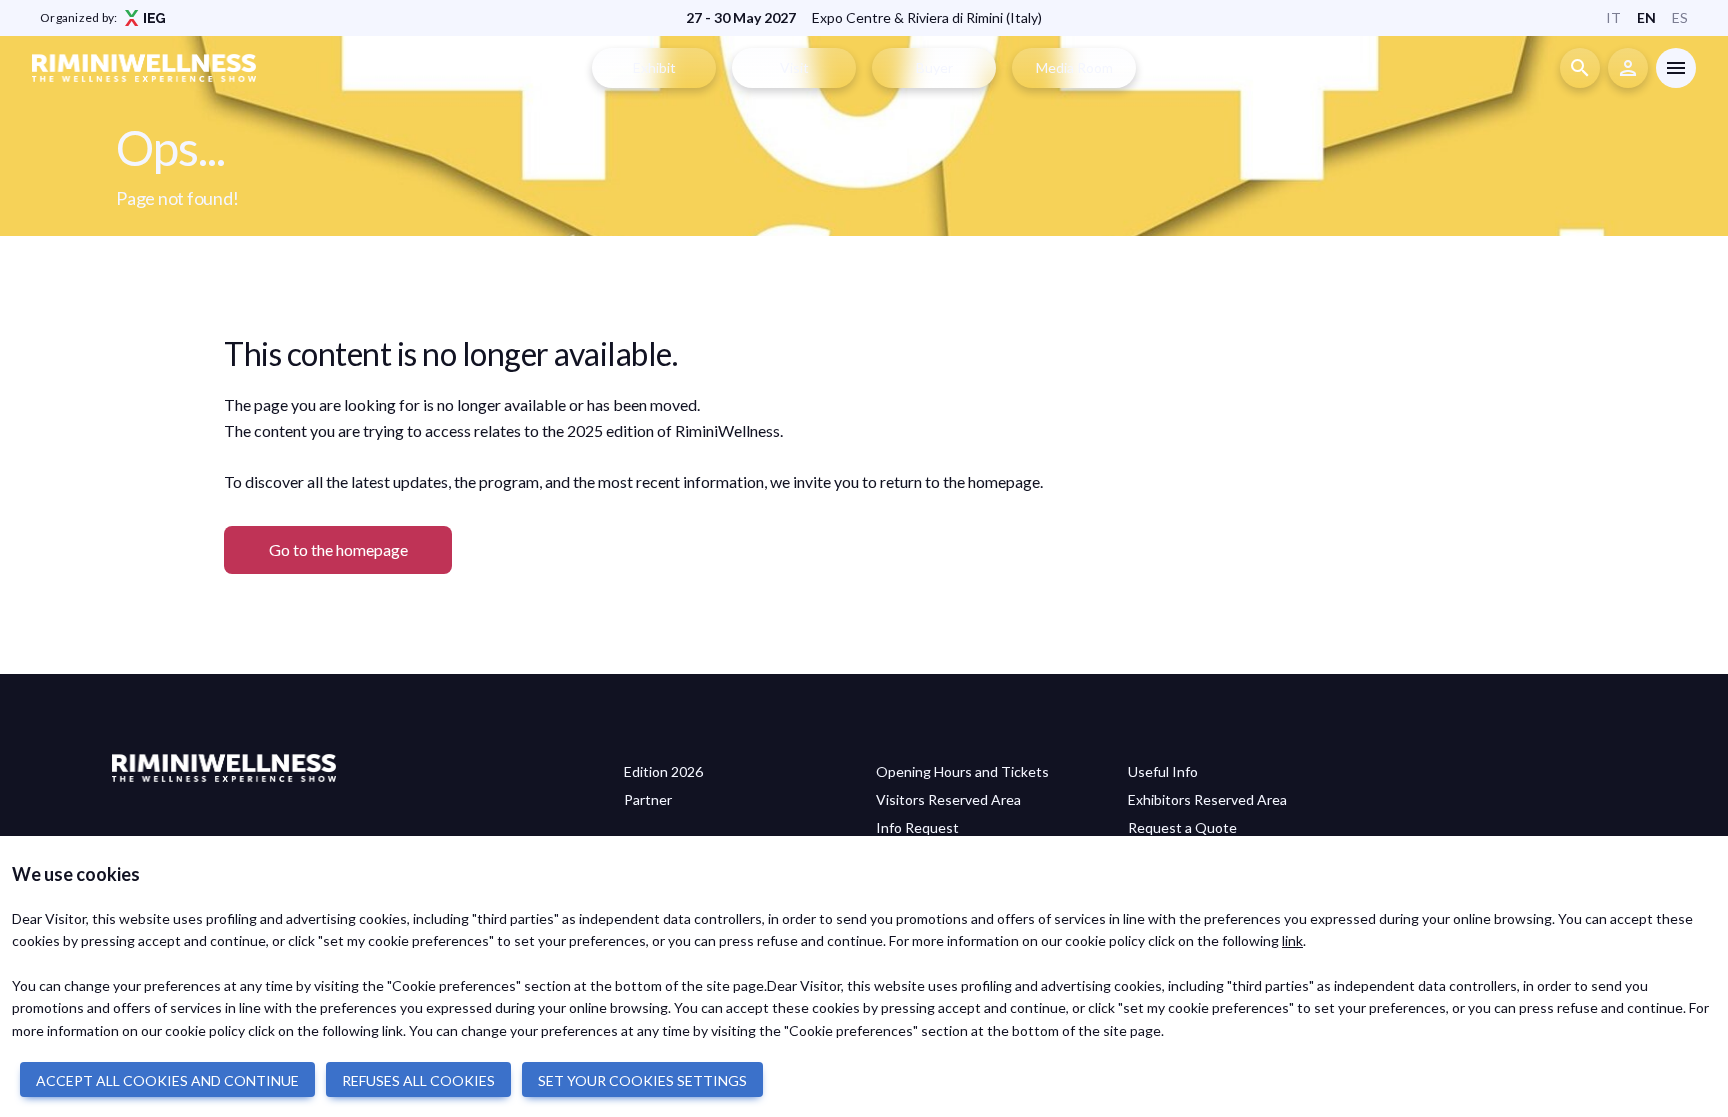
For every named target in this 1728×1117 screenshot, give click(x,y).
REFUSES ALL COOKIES (418, 1080)
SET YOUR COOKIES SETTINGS (642, 1080)
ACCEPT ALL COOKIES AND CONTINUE (167, 1080)
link (1292, 940)
